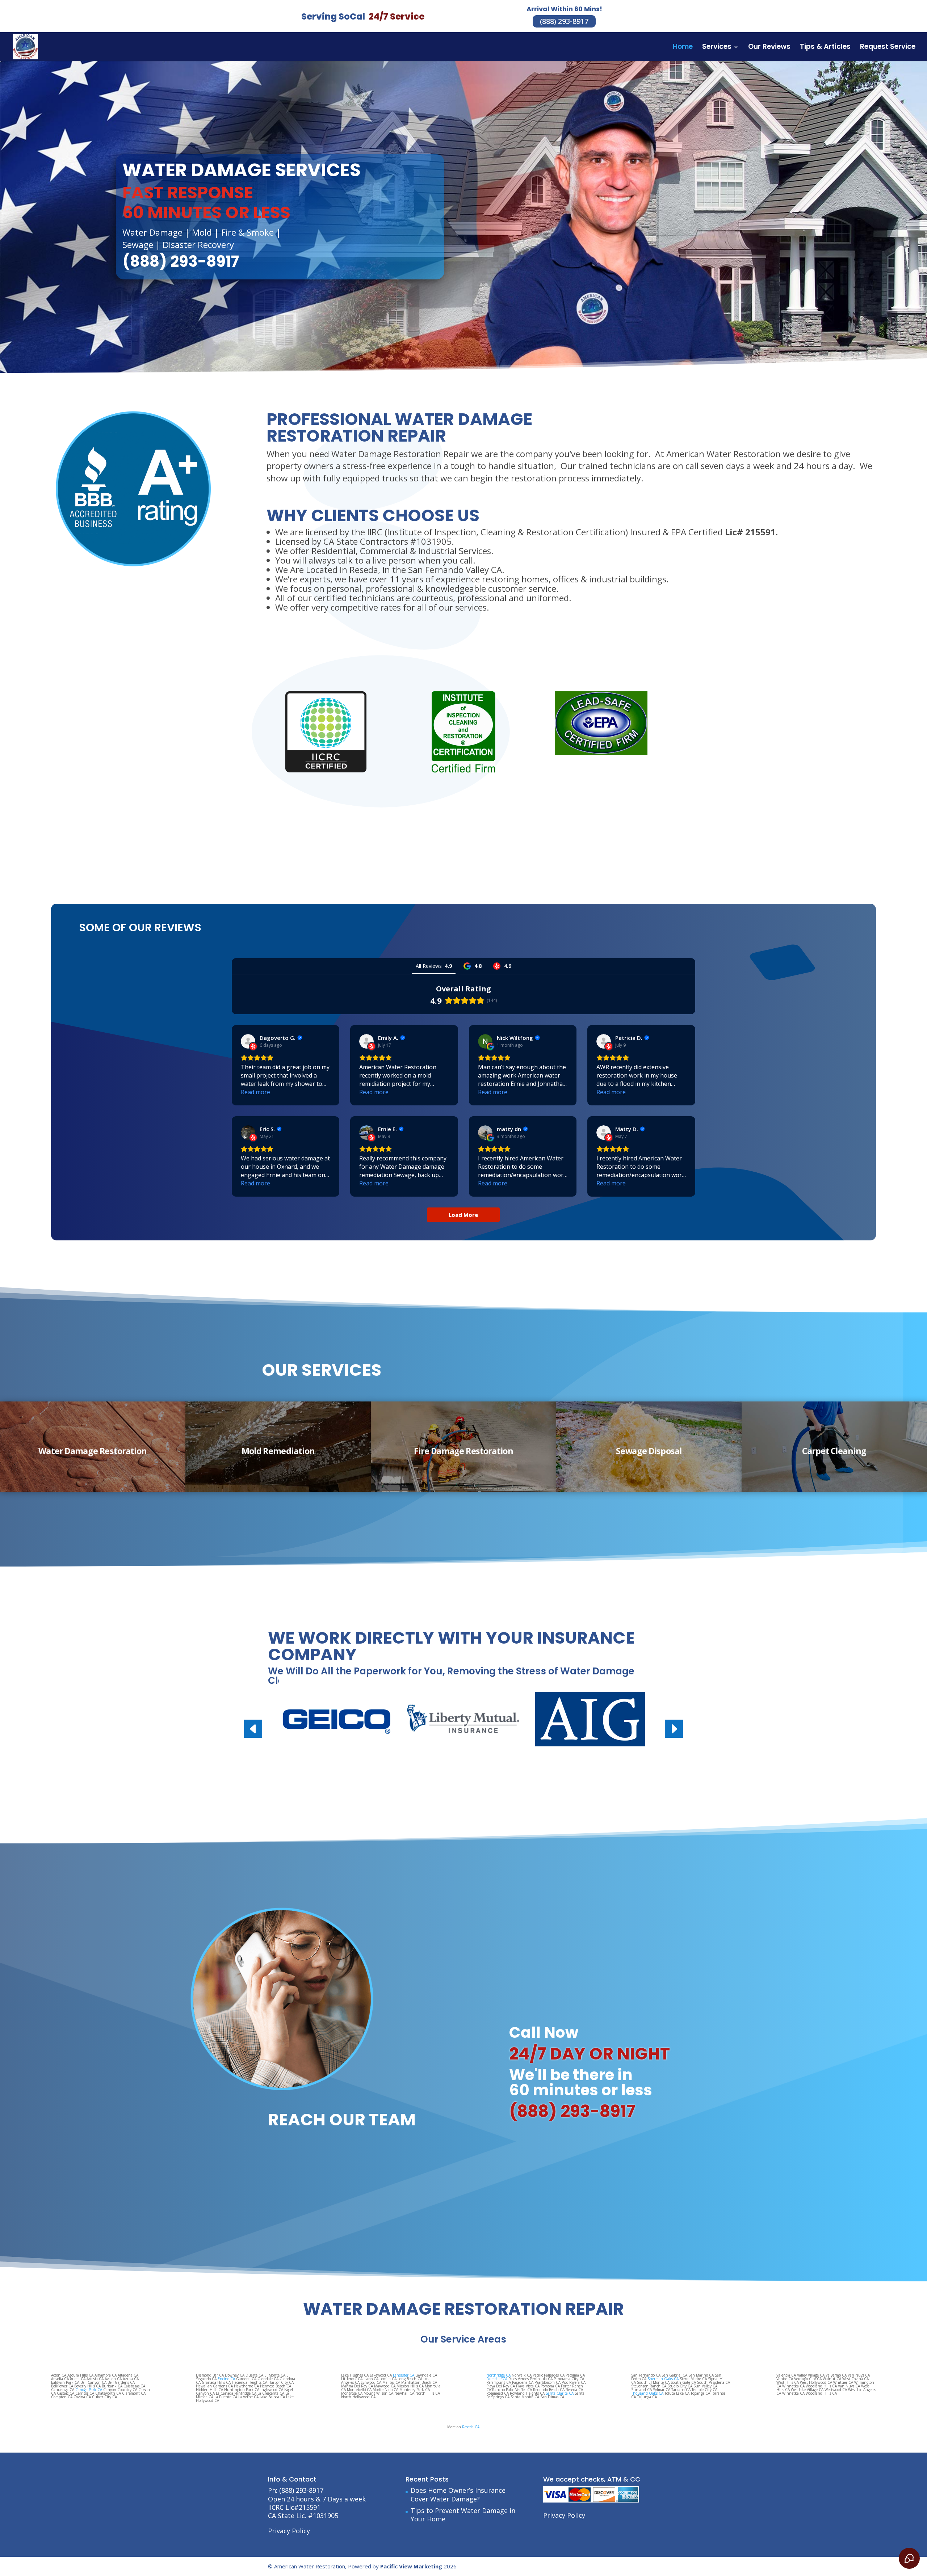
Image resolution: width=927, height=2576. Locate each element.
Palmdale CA (497, 2379)
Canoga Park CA (89, 2390)
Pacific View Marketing (411, 2566)
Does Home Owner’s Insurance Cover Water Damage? (458, 2494)
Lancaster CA (404, 2375)
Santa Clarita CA (560, 2393)
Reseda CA (471, 2427)
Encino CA (226, 2379)
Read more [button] (255, 1092)
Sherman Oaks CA (663, 2379)
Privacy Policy (289, 2531)
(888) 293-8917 (564, 21)
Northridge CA (498, 2375)
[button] (674, 1729)
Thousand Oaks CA (647, 2393)
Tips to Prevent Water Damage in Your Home (463, 2515)
